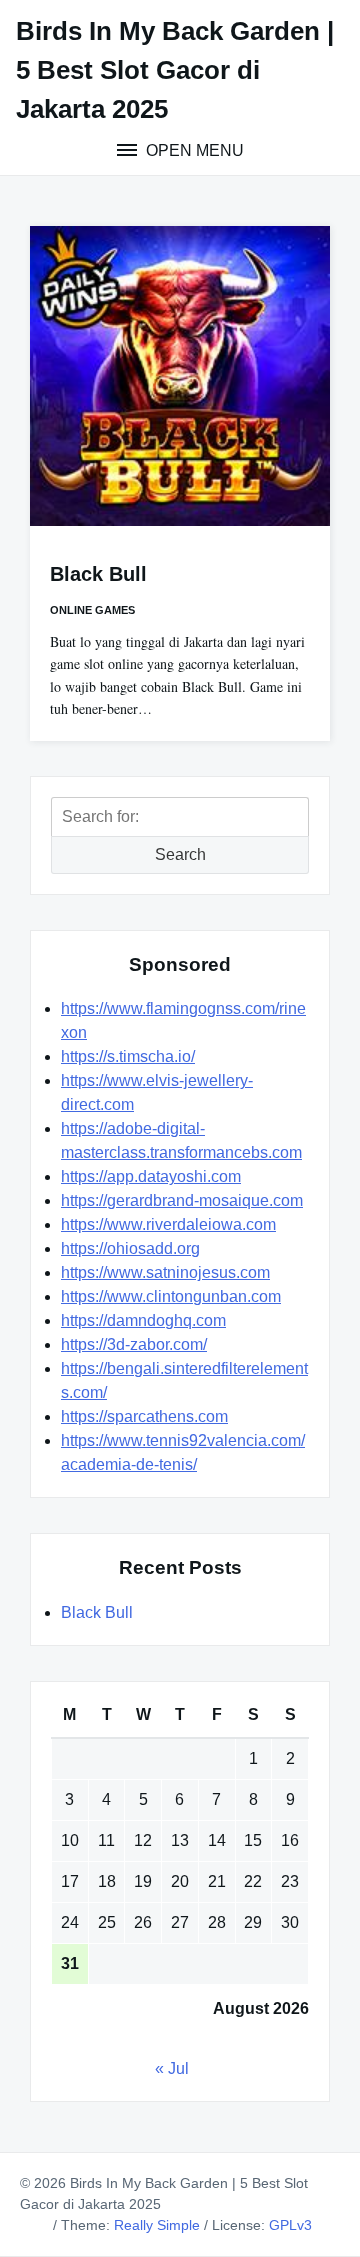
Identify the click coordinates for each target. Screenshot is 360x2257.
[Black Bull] (180, 376)
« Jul (172, 2068)
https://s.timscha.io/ (128, 1056)
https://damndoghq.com (143, 1320)
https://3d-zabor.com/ (134, 1344)
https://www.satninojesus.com (165, 1272)
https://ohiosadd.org (130, 1248)
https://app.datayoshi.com (151, 1176)
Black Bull (98, 574)
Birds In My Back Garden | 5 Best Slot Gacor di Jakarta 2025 (175, 70)
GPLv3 (290, 2225)
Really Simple (157, 2225)
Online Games (92, 610)
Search (180, 854)
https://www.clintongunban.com (171, 1296)
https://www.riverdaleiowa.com (168, 1224)
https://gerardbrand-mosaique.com (182, 1200)
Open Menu (193, 150)
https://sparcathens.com (144, 1416)
